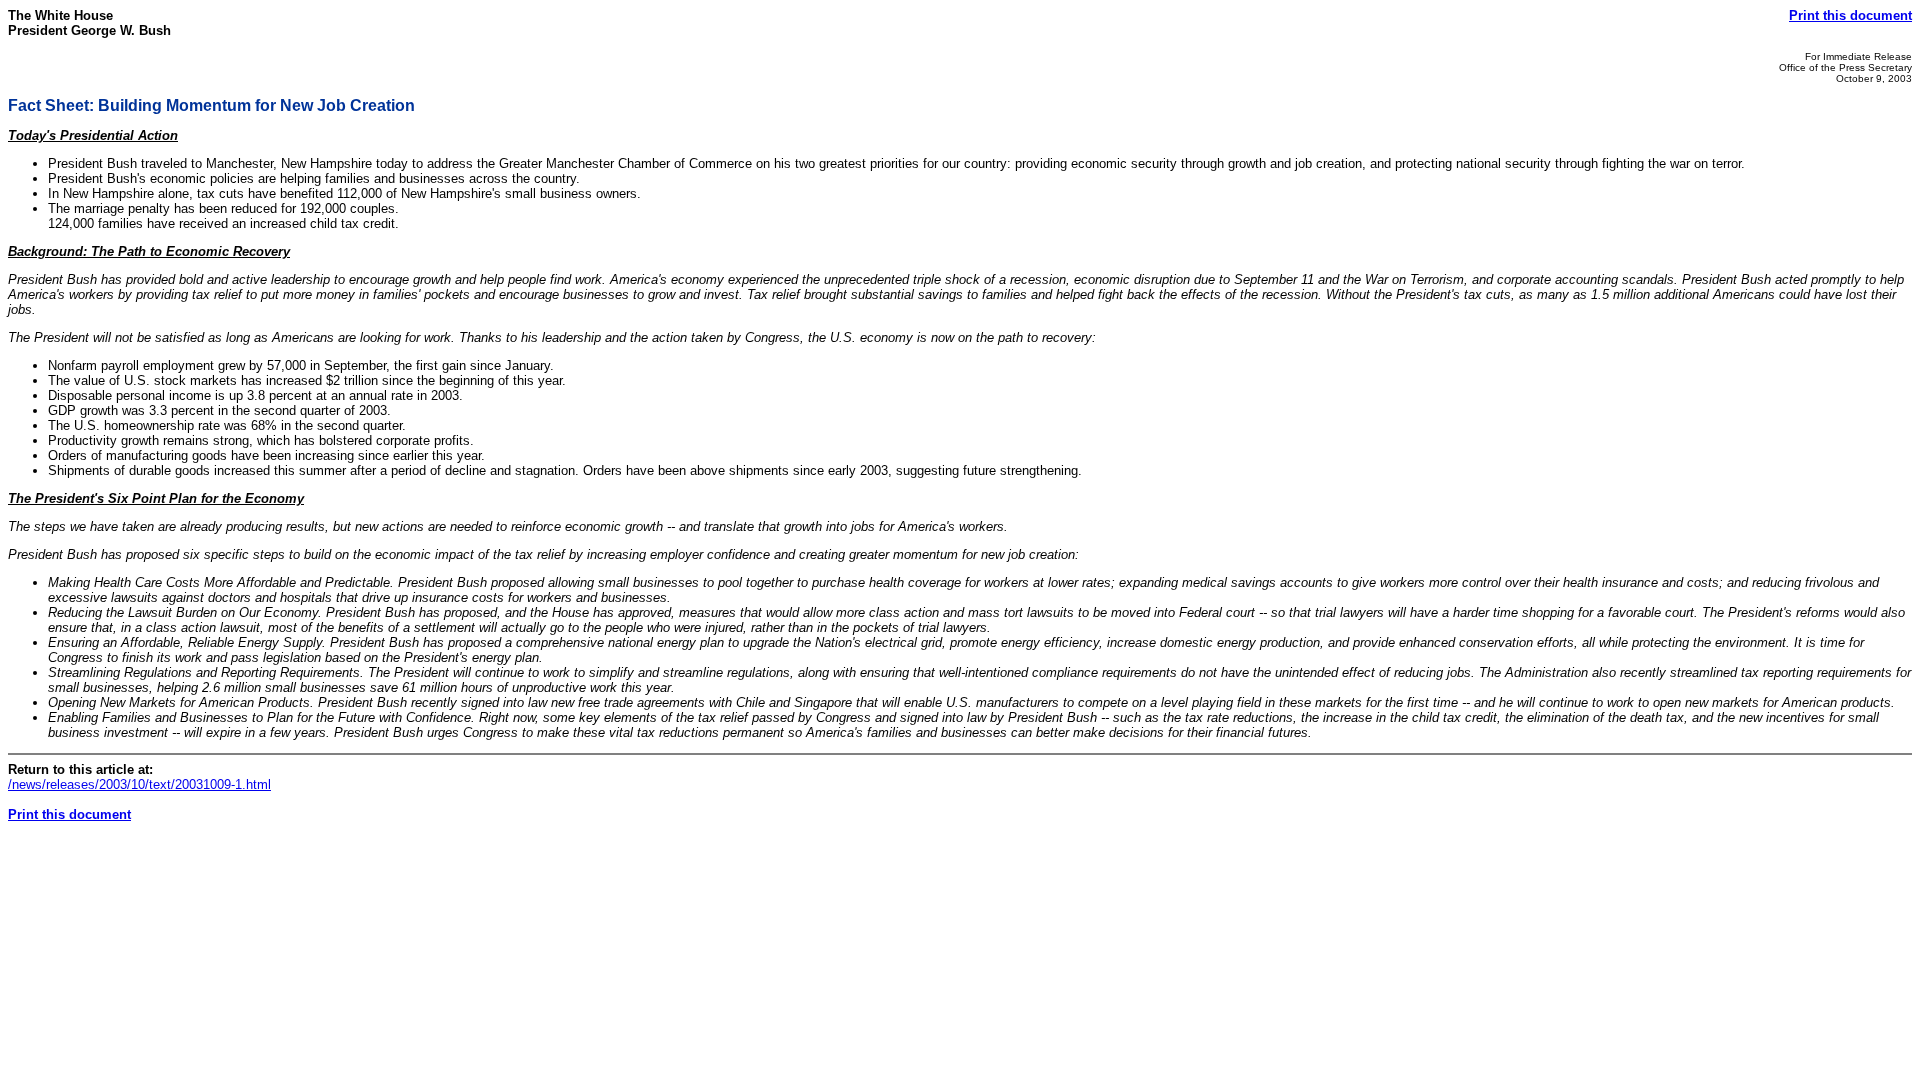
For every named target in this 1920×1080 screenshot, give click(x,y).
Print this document (1850, 15)
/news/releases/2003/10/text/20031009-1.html (139, 784)
